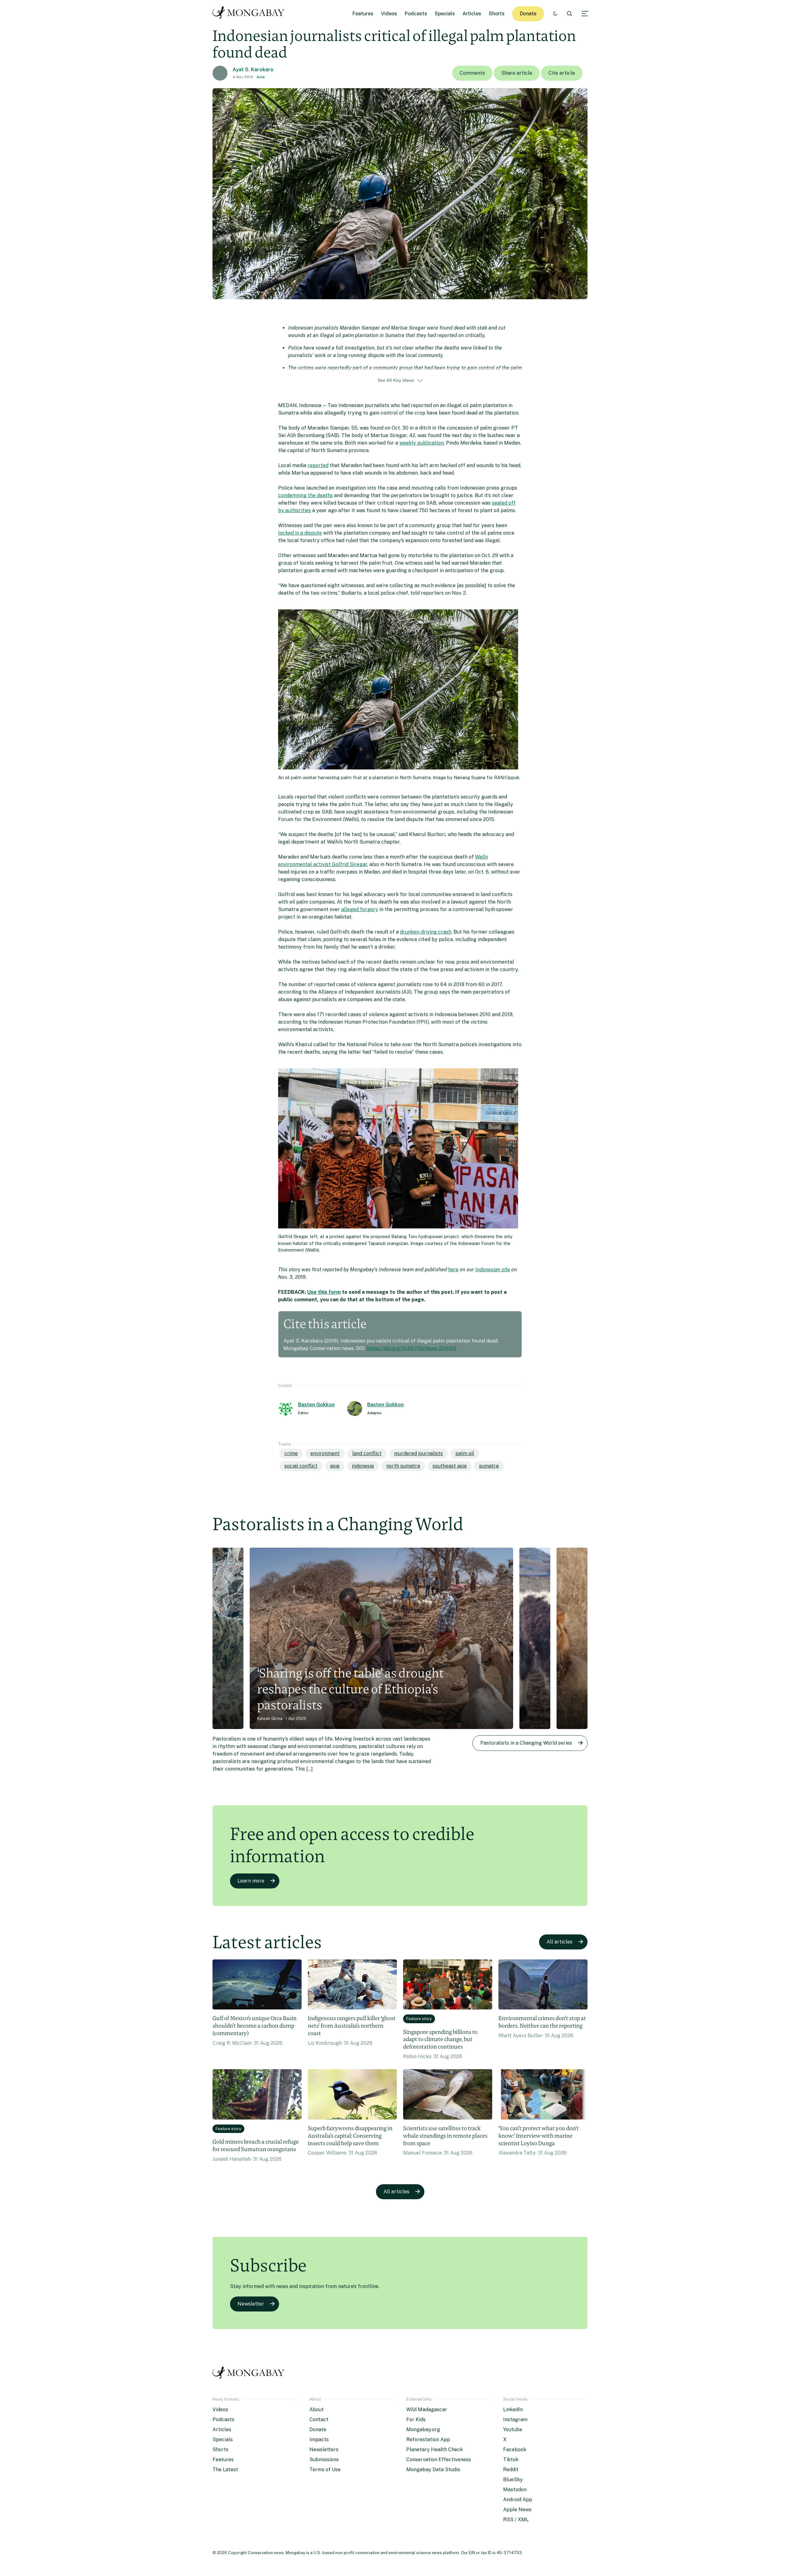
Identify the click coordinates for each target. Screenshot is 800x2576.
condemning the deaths (305, 495)
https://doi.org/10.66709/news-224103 (411, 1348)
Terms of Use (325, 2470)
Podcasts (416, 14)
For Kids (416, 2420)
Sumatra (489, 1466)
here (453, 1270)
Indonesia (363, 1466)
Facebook (515, 2450)
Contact (319, 2420)
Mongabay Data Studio (433, 2470)
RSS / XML (516, 2520)
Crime (291, 1453)
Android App (518, 2500)
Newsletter (251, 2304)
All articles (560, 1942)
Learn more (251, 1881)
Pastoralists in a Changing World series (526, 1743)
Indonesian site (493, 1270)
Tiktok (511, 2460)
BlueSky (513, 2480)
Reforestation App (428, 2440)
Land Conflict (367, 1453)
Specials (445, 14)
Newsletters (324, 2450)
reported (318, 465)
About (317, 2410)
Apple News (517, 2510)
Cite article (562, 73)
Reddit (511, 2470)
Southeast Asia (450, 1466)
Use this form (324, 1292)
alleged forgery (360, 909)
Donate (528, 14)
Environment (325, 1453)
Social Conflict (301, 1466)
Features (363, 14)
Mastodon (515, 2490)
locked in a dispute (300, 533)
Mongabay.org (423, 2430)
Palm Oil (465, 1453)
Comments (472, 73)
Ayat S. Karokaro (253, 70)
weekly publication (422, 443)
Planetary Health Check (435, 2450)
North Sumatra (403, 1466)
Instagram (515, 2420)
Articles (472, 14)
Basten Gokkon (316, 1405)
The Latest (225, 2470)
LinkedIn (513, 2410)
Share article (517, 73)
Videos (389, 14)
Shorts (497, 14)
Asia (261, 77)
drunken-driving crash (426, 932)
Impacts (319, 2440)
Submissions (324, 2460)
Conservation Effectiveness (439, 2460)
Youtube (513, 2430)
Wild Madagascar (427, 2410)
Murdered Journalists (418, 1453)
